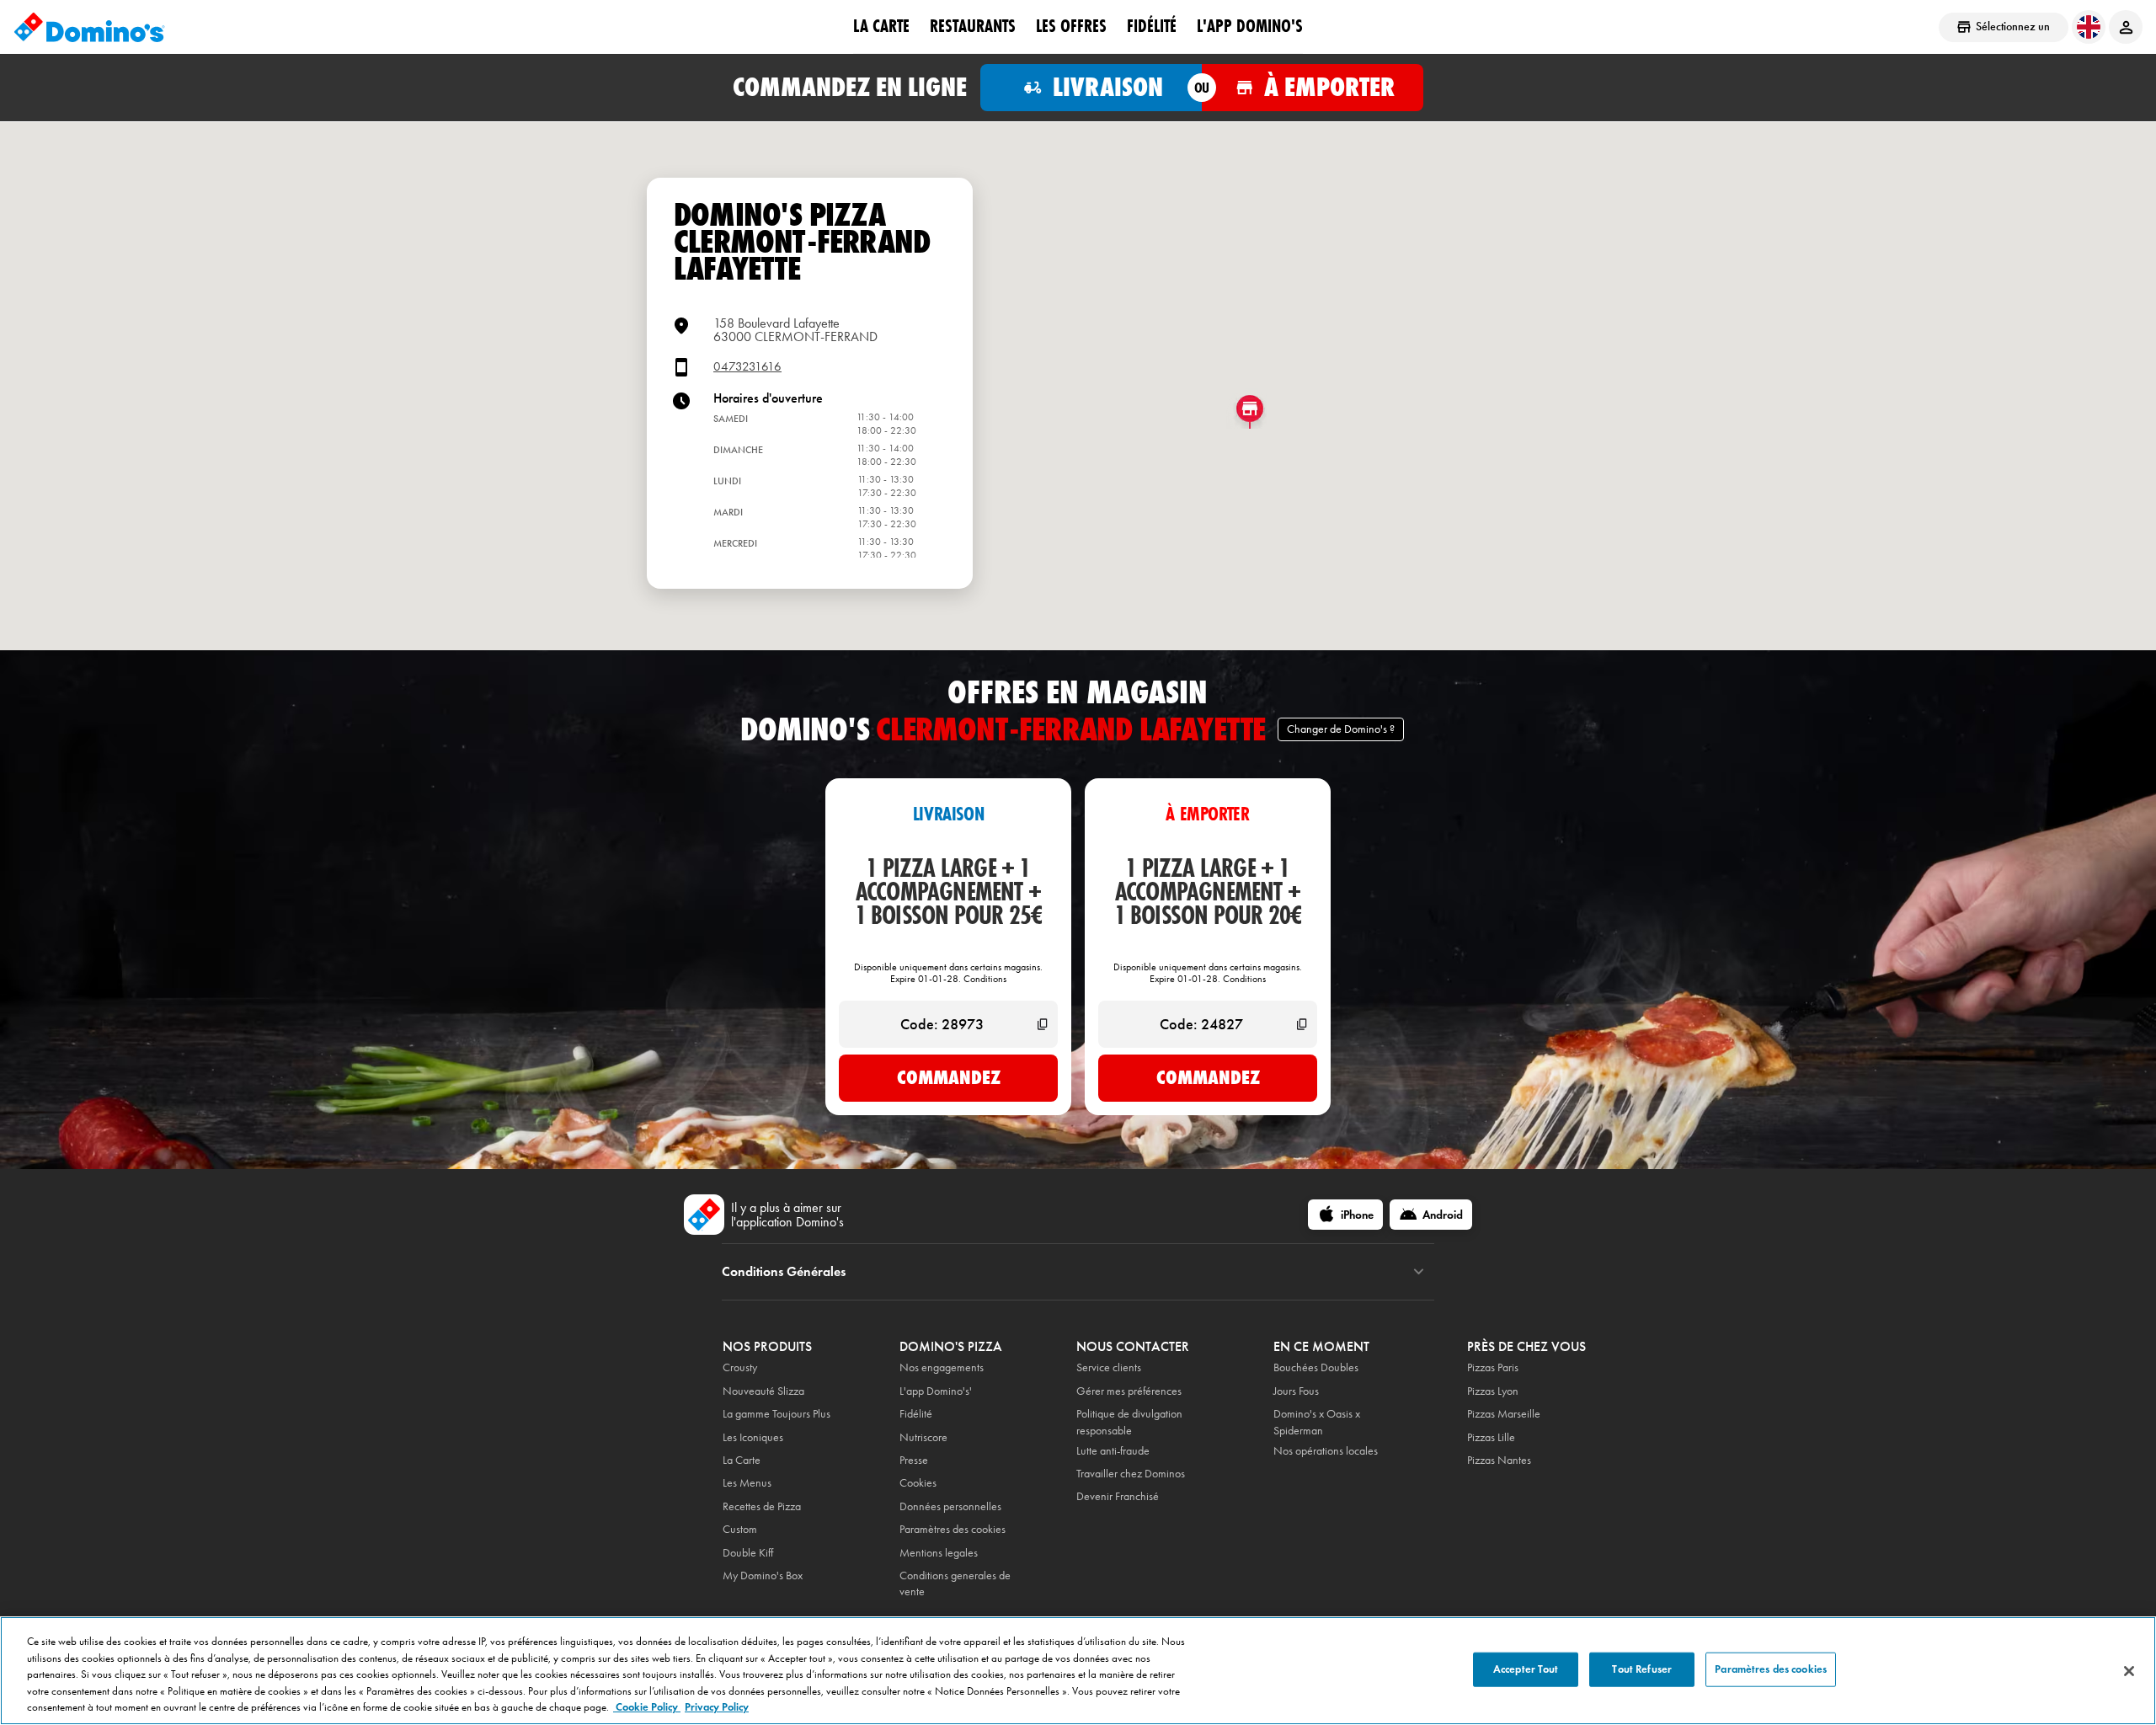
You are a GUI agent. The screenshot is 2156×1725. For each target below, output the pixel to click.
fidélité (1152, 26)
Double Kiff (748, 1553)
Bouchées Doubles (1316, 1367)
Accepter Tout (1526, 1669)
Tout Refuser (1642, 1669)
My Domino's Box (763, 1575)
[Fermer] (2129, 1671)
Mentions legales (939, 1553)
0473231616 (747, 367)
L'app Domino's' (936, 1391)
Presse (914, 1460)
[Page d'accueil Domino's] (89, 27)
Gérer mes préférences (1129, 1391)
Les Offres (1071, 26)
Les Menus (747, 1483)
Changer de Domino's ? (1341, 729)
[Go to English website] (2089, 27)
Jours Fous (1296, 1391)
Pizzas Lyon (1493, 1391)
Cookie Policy (647, 1707)
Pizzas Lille (1491, 1437)
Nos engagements (942, 1367)
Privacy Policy (717, 1707)
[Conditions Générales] (1419, 1272)
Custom (740, 1529)
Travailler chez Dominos (1131, 1474)
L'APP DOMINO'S (1250, 26)
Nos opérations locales (1326, 1451)
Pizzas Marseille (1504, 1414)
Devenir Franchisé (1118, 1496)
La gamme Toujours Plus (776, 1414)
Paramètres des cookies (953, 1529)
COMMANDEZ (949, 1077)
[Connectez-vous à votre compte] (2126, 27)
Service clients (1109, 1367)
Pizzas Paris (1493, 1367)
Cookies (918, 1483)
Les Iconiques (753, 1437)
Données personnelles (950, 1506)
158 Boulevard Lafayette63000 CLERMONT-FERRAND (795, 330)
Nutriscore (923, 1437)
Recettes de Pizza (762, 1506)
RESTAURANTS (973, 26)
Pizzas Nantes (1499, 1460)
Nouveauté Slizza (763, 1391)
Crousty (740, 1367)
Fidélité (916, 1414)
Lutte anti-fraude (1113, 1451)
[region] (1078, 1671)
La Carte (881, 26)
